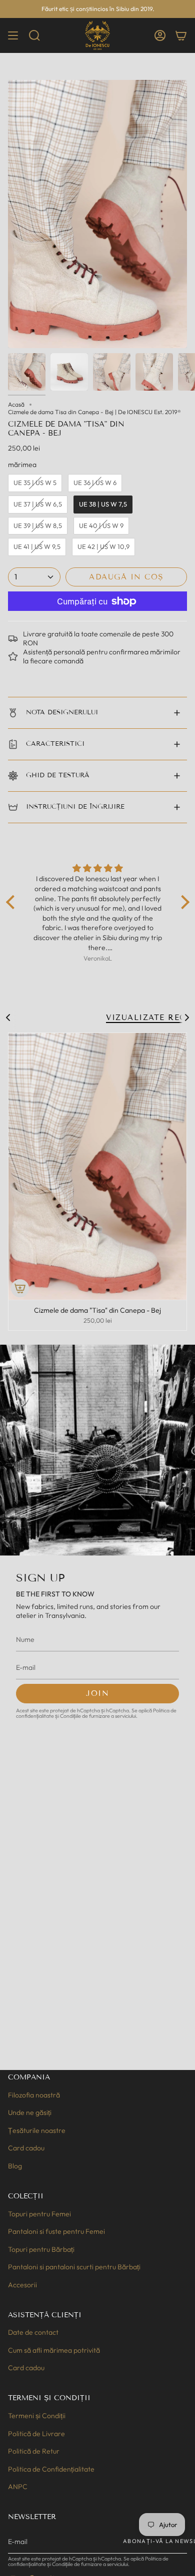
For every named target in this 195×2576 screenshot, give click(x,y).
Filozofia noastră (34, 2095)
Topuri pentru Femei (39, 2214)
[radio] (35, 483)
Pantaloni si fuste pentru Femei (56, 2231)
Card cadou (26, 2148)
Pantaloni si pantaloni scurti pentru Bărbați (74, 2267)
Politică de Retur (34, 2451)
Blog (15, 2166)
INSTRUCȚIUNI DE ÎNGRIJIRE (75, 807)
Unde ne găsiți (30, 2112)
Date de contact (33, 2332)
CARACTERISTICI (55, 744)
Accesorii (22, 2285)
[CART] (181, 35)
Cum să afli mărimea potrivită (54, 2350)
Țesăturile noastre (37, 2130)
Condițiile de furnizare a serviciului (98, 1716)
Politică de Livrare (36, 2434)
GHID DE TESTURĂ (58, 775)
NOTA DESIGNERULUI (62, 712)
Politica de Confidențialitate (51, 2469)
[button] (34, 35)
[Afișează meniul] (13, 35)
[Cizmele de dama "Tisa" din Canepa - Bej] (97, 1166)
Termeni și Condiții (37, 2416)
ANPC (18, 2487)
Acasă (16, 404)
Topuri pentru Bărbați (41, 2249)
